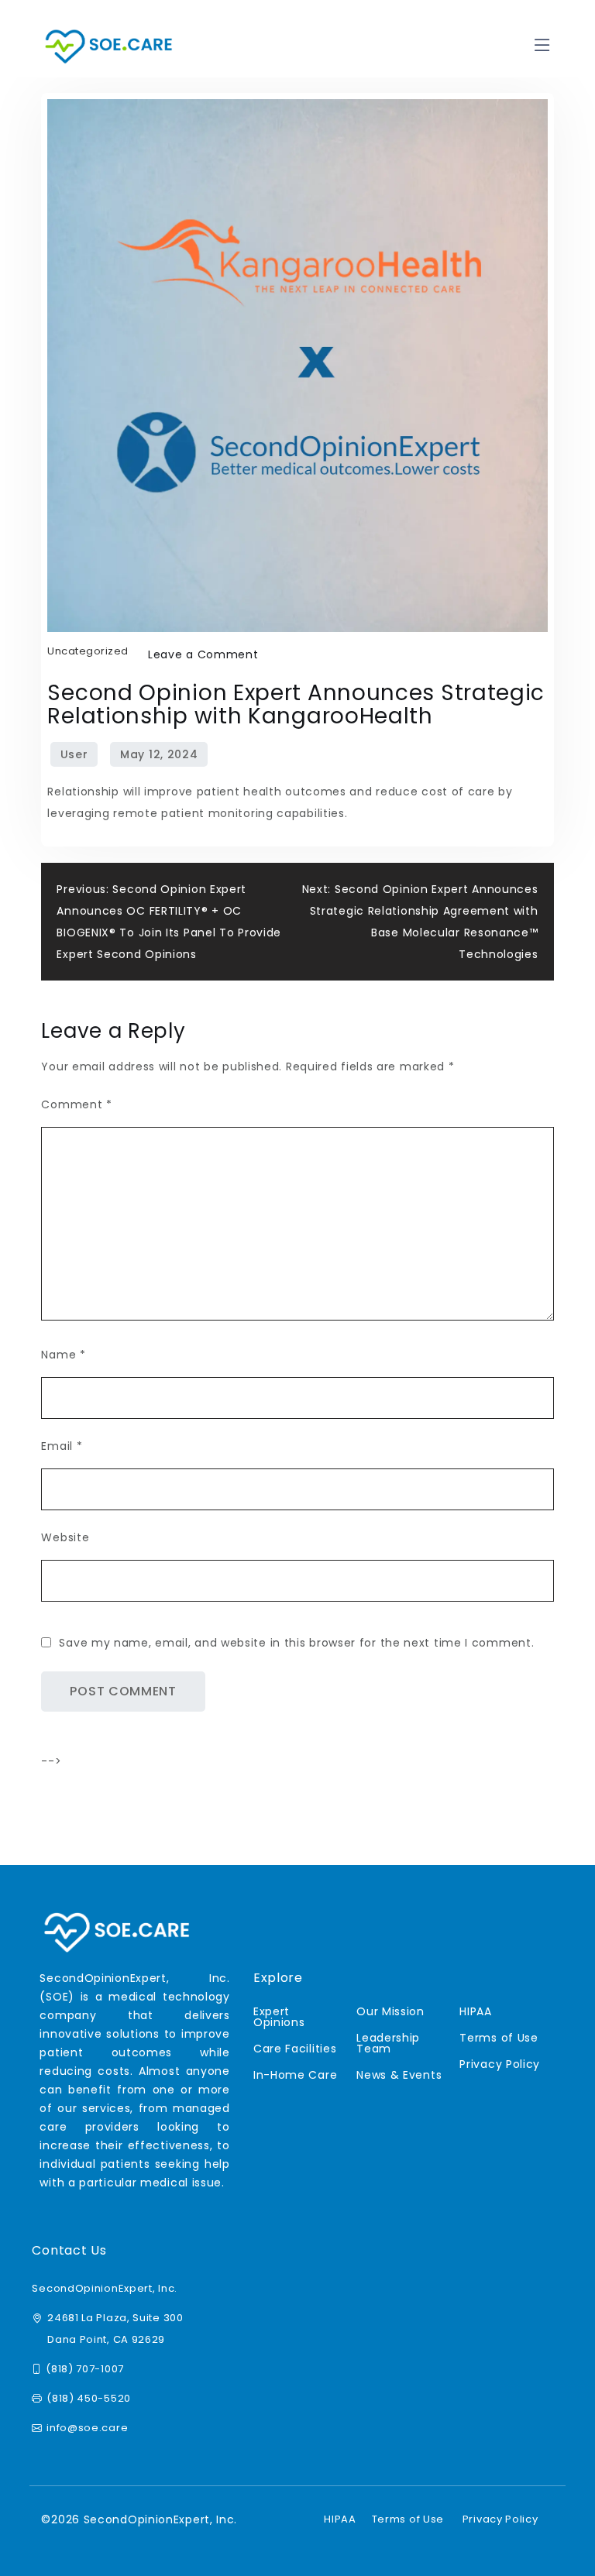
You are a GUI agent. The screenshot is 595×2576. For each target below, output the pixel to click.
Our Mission (390, 2011)
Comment (76, 1104)
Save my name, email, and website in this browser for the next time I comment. (296, 1643)
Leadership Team (388, 2043)
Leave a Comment (203, 654)
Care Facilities (295, 2049)
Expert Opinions (279, 2017)
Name (63, 1355)
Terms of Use (499, 2038)
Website (65, 1537)
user (74, 754)
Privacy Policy (500, 2064)
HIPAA (476, 2011)
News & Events (399, 2075)
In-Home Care (295, 2075)
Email (62, 1446)
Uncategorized (88, 651)
